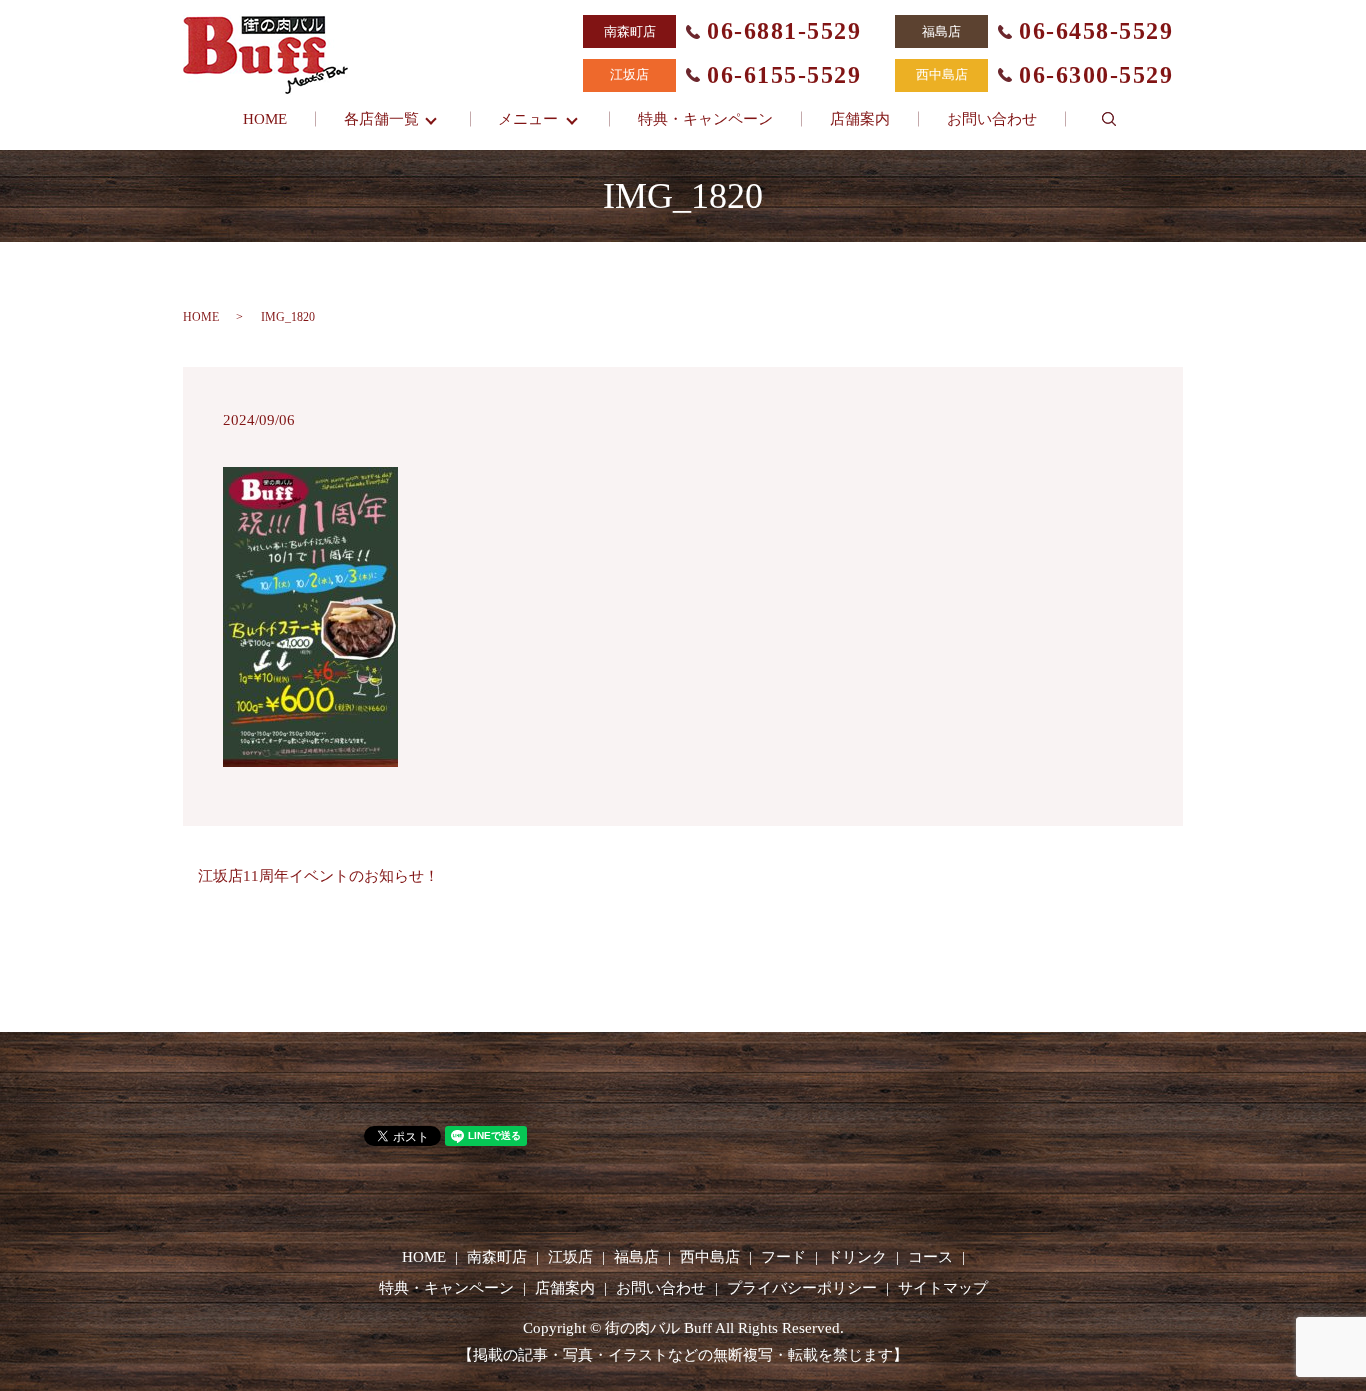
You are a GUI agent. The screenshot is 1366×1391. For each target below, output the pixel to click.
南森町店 (497, 1257)
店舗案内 (860, 119)
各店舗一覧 (381, 119)
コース (930, 1257)
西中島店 (710, 1257)
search (1109, 119)
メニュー (528, 119)
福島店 (636, 1257)
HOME (265, 119)
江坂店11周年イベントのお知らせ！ (318, 876)
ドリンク (857, 1257)
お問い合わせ (992, 119)
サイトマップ (943, 1288)
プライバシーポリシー (802, 1288)
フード (783, 1257)
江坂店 (570, 1257)
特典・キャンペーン (705, 119)
